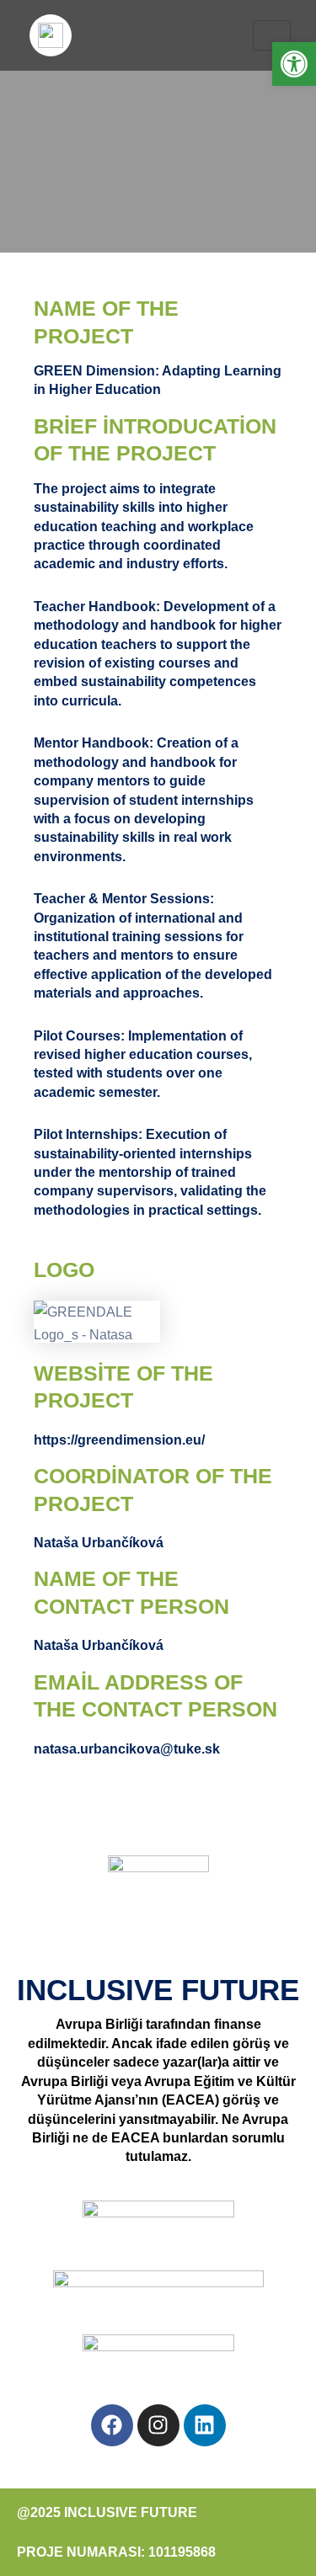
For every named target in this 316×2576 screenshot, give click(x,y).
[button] (294, 64)
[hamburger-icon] (272, 35)
